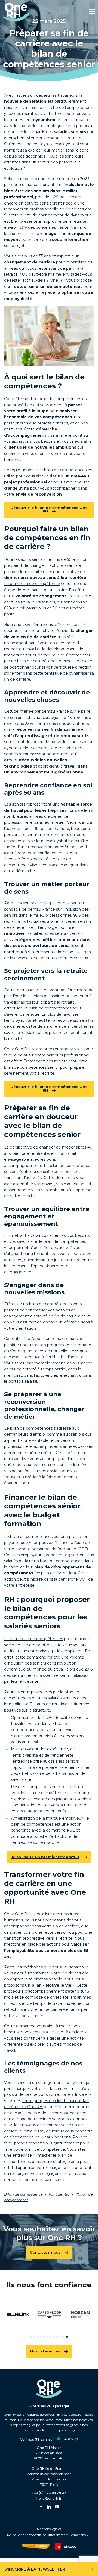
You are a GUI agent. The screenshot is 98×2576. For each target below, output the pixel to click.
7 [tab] (51, 2337)
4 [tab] (41, 2337)
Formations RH (80, 2535)
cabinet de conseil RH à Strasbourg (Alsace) (61, 2415)
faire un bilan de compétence (32, 584)
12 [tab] (67, 2337)
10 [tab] (60, 2337)
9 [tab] (57, 2337)
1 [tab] (31, 2337)
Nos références (45, 2351)
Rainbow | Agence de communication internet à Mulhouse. (67, 2547)
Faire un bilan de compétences (33, 1639)
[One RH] (16, 12)
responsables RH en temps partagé (49, 2430)
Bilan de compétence (23, 2194)
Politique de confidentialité (27, 2535)
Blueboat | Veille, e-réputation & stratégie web (35, 2546)
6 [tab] (47, 2337)
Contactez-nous (45, 2252)
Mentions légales (49, 2529)
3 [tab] (38, 2337)
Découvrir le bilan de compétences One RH (49, 509)
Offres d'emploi (58, 2535)
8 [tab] (54, 2337)
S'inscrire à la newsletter (35, 2569)
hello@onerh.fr (49, 2498)
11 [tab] (64, 2337)
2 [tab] (34, 2337)
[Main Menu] (92, 11)
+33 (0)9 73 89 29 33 (49, 2493)
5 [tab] (44, 2337)
